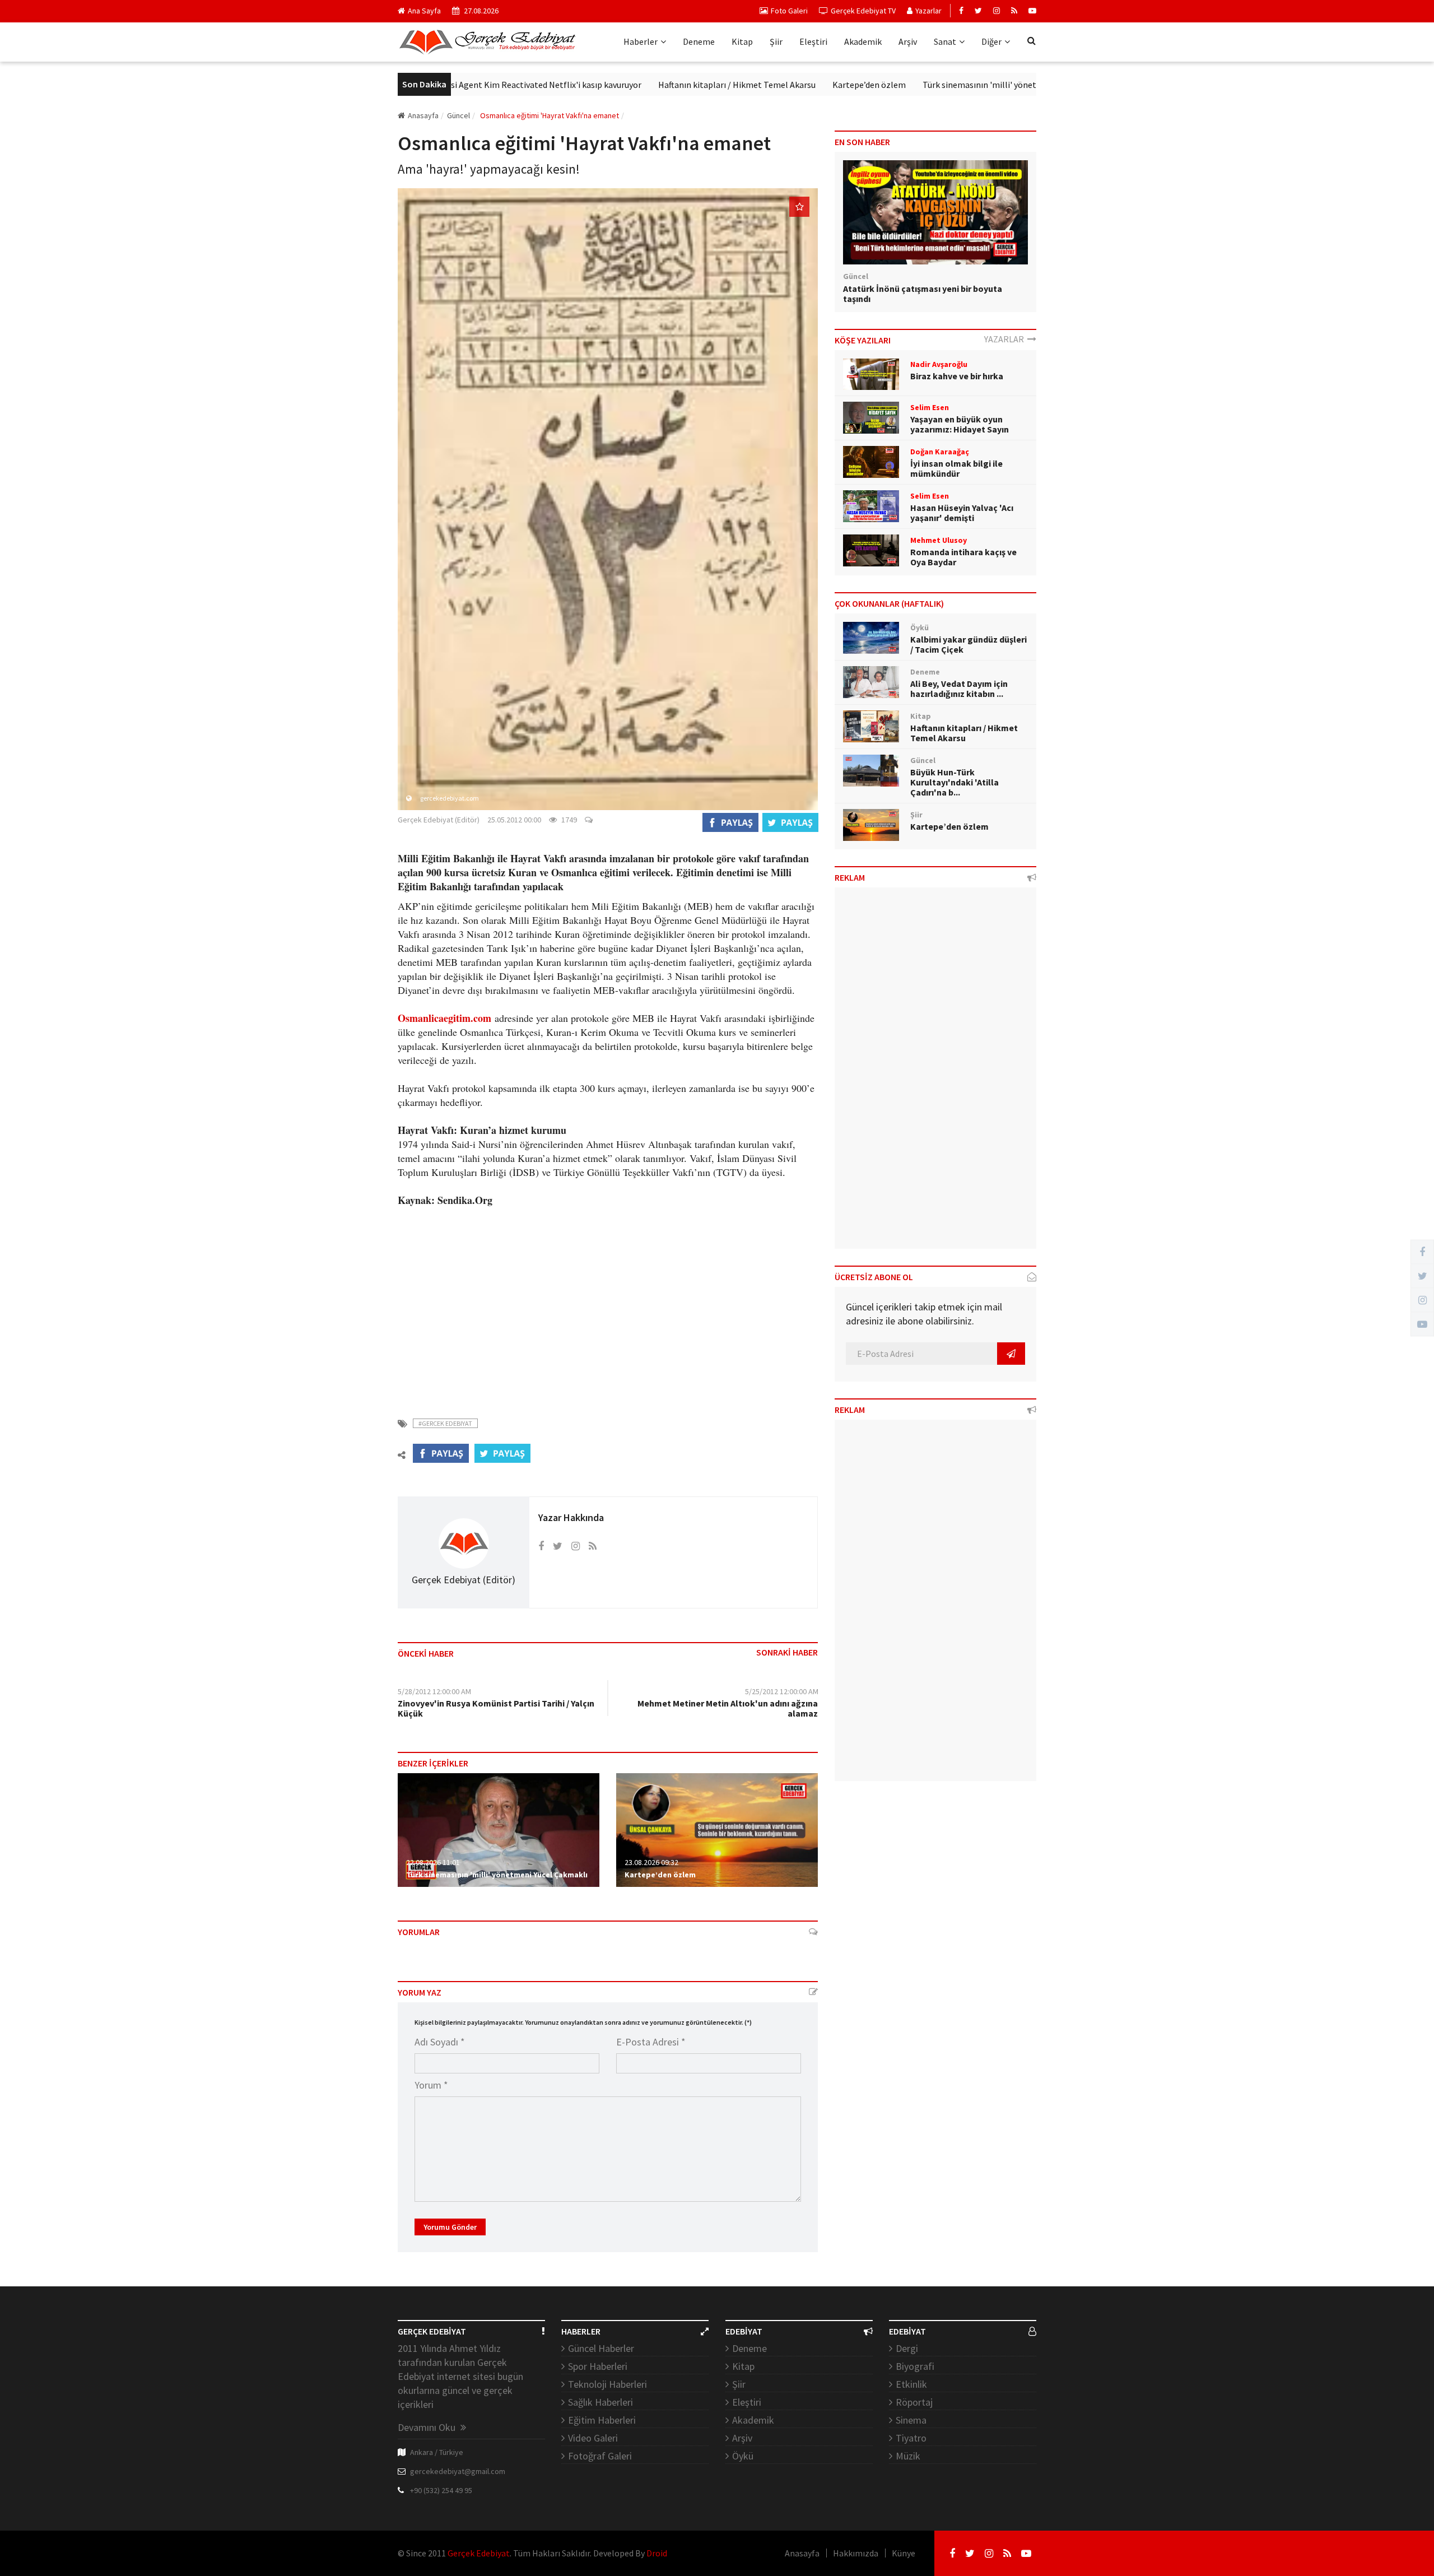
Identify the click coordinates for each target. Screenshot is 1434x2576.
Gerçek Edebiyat (479, 2553)
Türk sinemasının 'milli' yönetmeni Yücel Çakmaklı (943, 85)
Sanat (945, 41)
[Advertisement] (608, 1305)
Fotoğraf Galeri (600, 2456)
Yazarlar (928, 11)
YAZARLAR (1006, 339)
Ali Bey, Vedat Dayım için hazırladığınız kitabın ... (959, 689)
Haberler (641, 41)
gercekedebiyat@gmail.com (458, 2471)
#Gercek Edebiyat (445, 1423)
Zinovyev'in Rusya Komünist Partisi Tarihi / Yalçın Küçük (496, 1708)
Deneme (699, 41)
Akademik (863, 41)
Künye (904, 2553)
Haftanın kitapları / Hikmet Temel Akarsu (661, 85)
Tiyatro (911, 2438)
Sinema (911, 2420)
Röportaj (914, 2402)
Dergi (907, 2348)
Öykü (743, 2456)
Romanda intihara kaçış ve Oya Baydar (963, 557)
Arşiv (908, 41)
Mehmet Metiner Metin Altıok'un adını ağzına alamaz (728, 1708)
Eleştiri (813, 41)
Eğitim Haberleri (602, 2420)
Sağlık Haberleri (600, 2402)
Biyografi (915, 2366)
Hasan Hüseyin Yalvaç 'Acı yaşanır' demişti (962, 513)
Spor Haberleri (598, 2366)
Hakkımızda (856, 2553)
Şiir (776, 41)
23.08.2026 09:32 (651, 1862)
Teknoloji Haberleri (607, 2384)
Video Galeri (593, 2438)
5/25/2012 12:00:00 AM (782, 1691)
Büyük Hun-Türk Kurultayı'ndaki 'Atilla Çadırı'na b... (955, 782)
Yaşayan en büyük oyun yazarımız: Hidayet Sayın (960, 424)
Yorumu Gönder (450, 2227)
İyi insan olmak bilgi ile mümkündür (956, 468)
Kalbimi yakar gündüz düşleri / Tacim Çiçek (969, 644)
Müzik (908, 2456)
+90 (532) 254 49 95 (441, 2490)
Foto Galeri (789, 11)
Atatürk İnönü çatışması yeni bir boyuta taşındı (923, 294)
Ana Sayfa (424, 11)
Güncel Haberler (601, 2348)
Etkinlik (911, 2384)
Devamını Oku (428, 2427)
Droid (657, 2553)
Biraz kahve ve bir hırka (957, 376)
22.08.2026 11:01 (433, 1862)
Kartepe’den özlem (793, 85)
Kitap (742, 41)
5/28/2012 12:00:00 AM (434, 1691)
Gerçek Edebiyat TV (863, 11)
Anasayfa (423, 115)
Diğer (991, 41)
